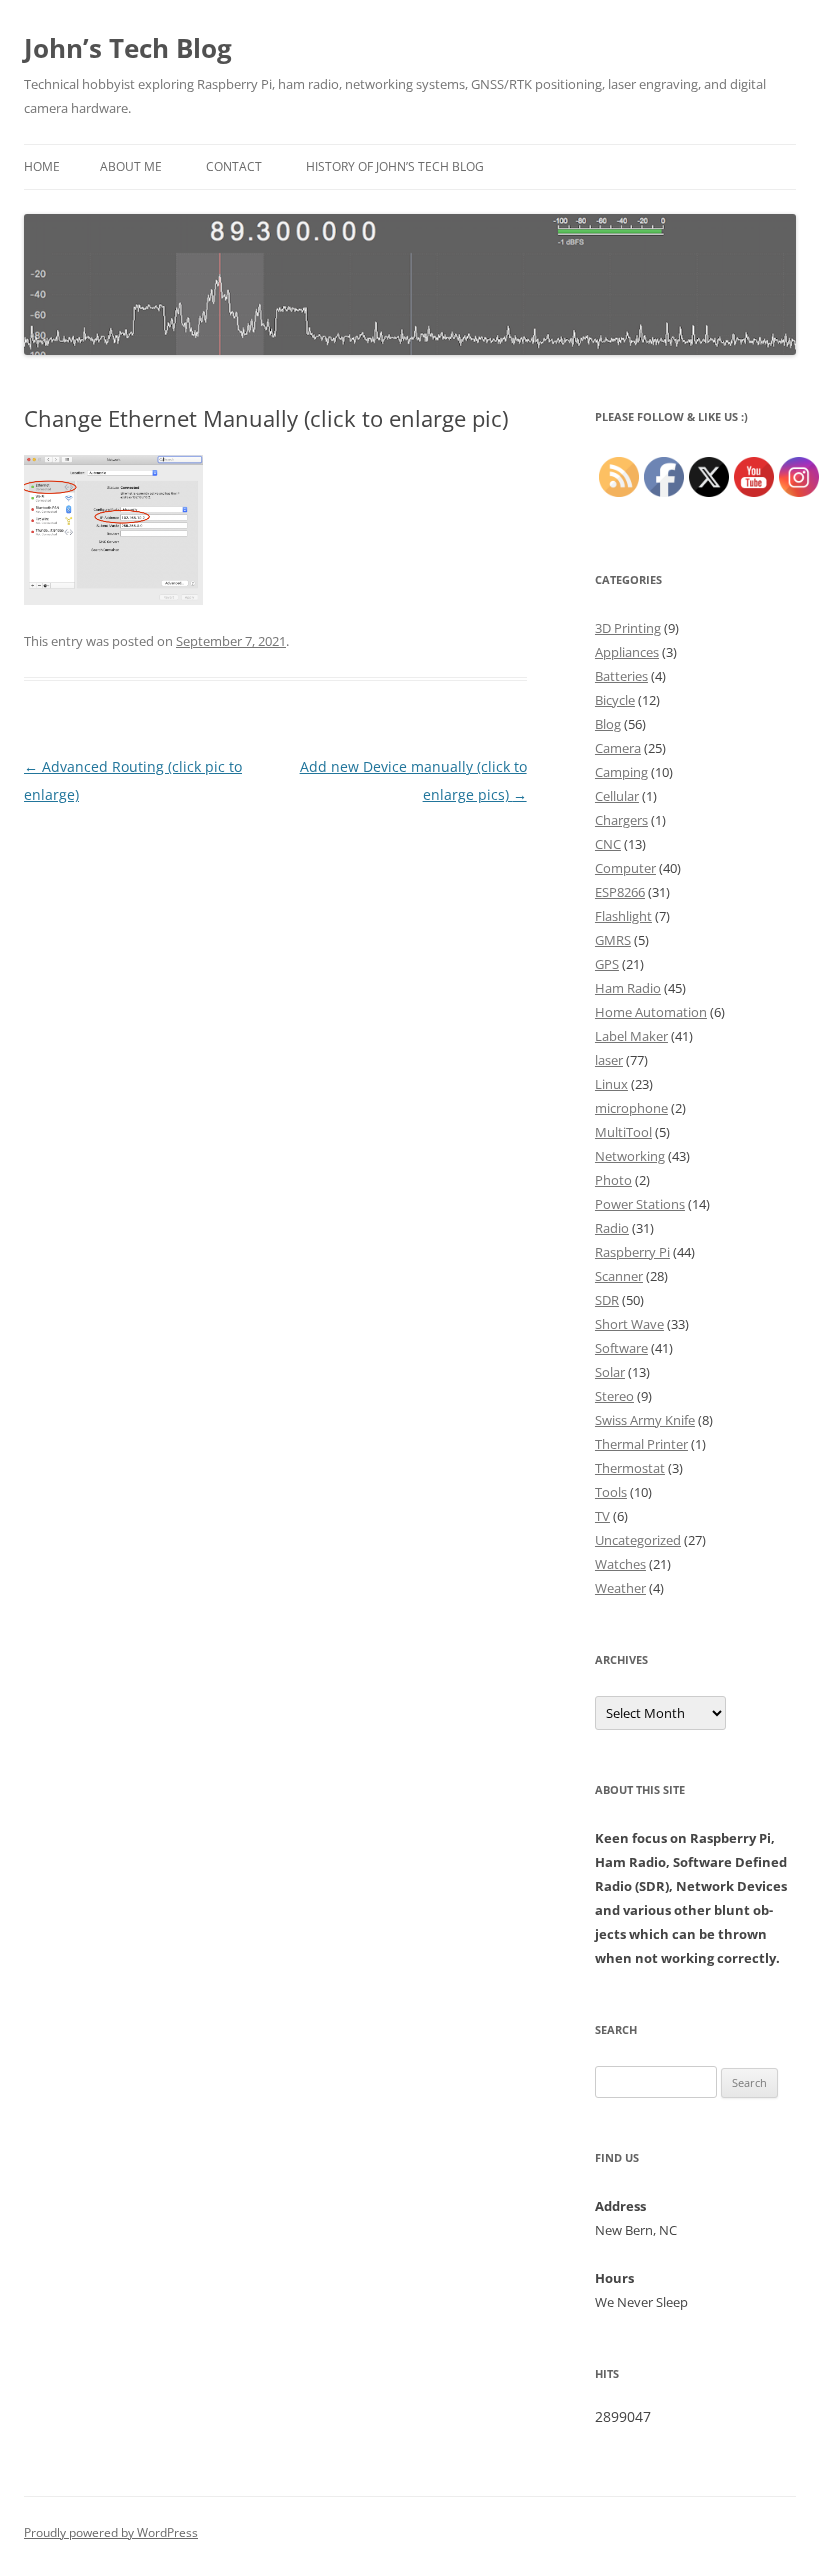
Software (621, 1348)
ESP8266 (620, 892)
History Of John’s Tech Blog (395, 166)
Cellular (617, 796)
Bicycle (615, 700)
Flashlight (623, 916)
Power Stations (640, 1204)
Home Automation (651, 1012)
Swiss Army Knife (645, 1420)
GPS (607, 964)
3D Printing (628, 628)
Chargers (621, 820)
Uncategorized (638, 1540)
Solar (610, 1372)
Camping (621, 772)
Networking (630, 1156)
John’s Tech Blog (128, 48)
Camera (618, 748)
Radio (612, 1228)
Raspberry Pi (632, 1252)
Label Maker (631, 1036)
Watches (620, 1564)
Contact (234, 166)
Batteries (621, 676)
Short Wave (629, 1324)
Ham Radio (628, 988)
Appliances (627, 652)
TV (602, 1516)
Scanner (619, 1276)
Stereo (614, 1396)
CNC (608, 844)
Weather (620, 1588)
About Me (131, 166)
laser (609, 1060)
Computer (625, 868)
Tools (611, 1492)
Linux (611, 1084)
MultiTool (623, 1132)
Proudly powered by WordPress (111, 2532)
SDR (607, 1300)
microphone (631, 1108)
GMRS (613, 940)
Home (42, 166)
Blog (608, 724)
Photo (613, 1180)
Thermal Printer (641, 1444)
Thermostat (630, 1468)
